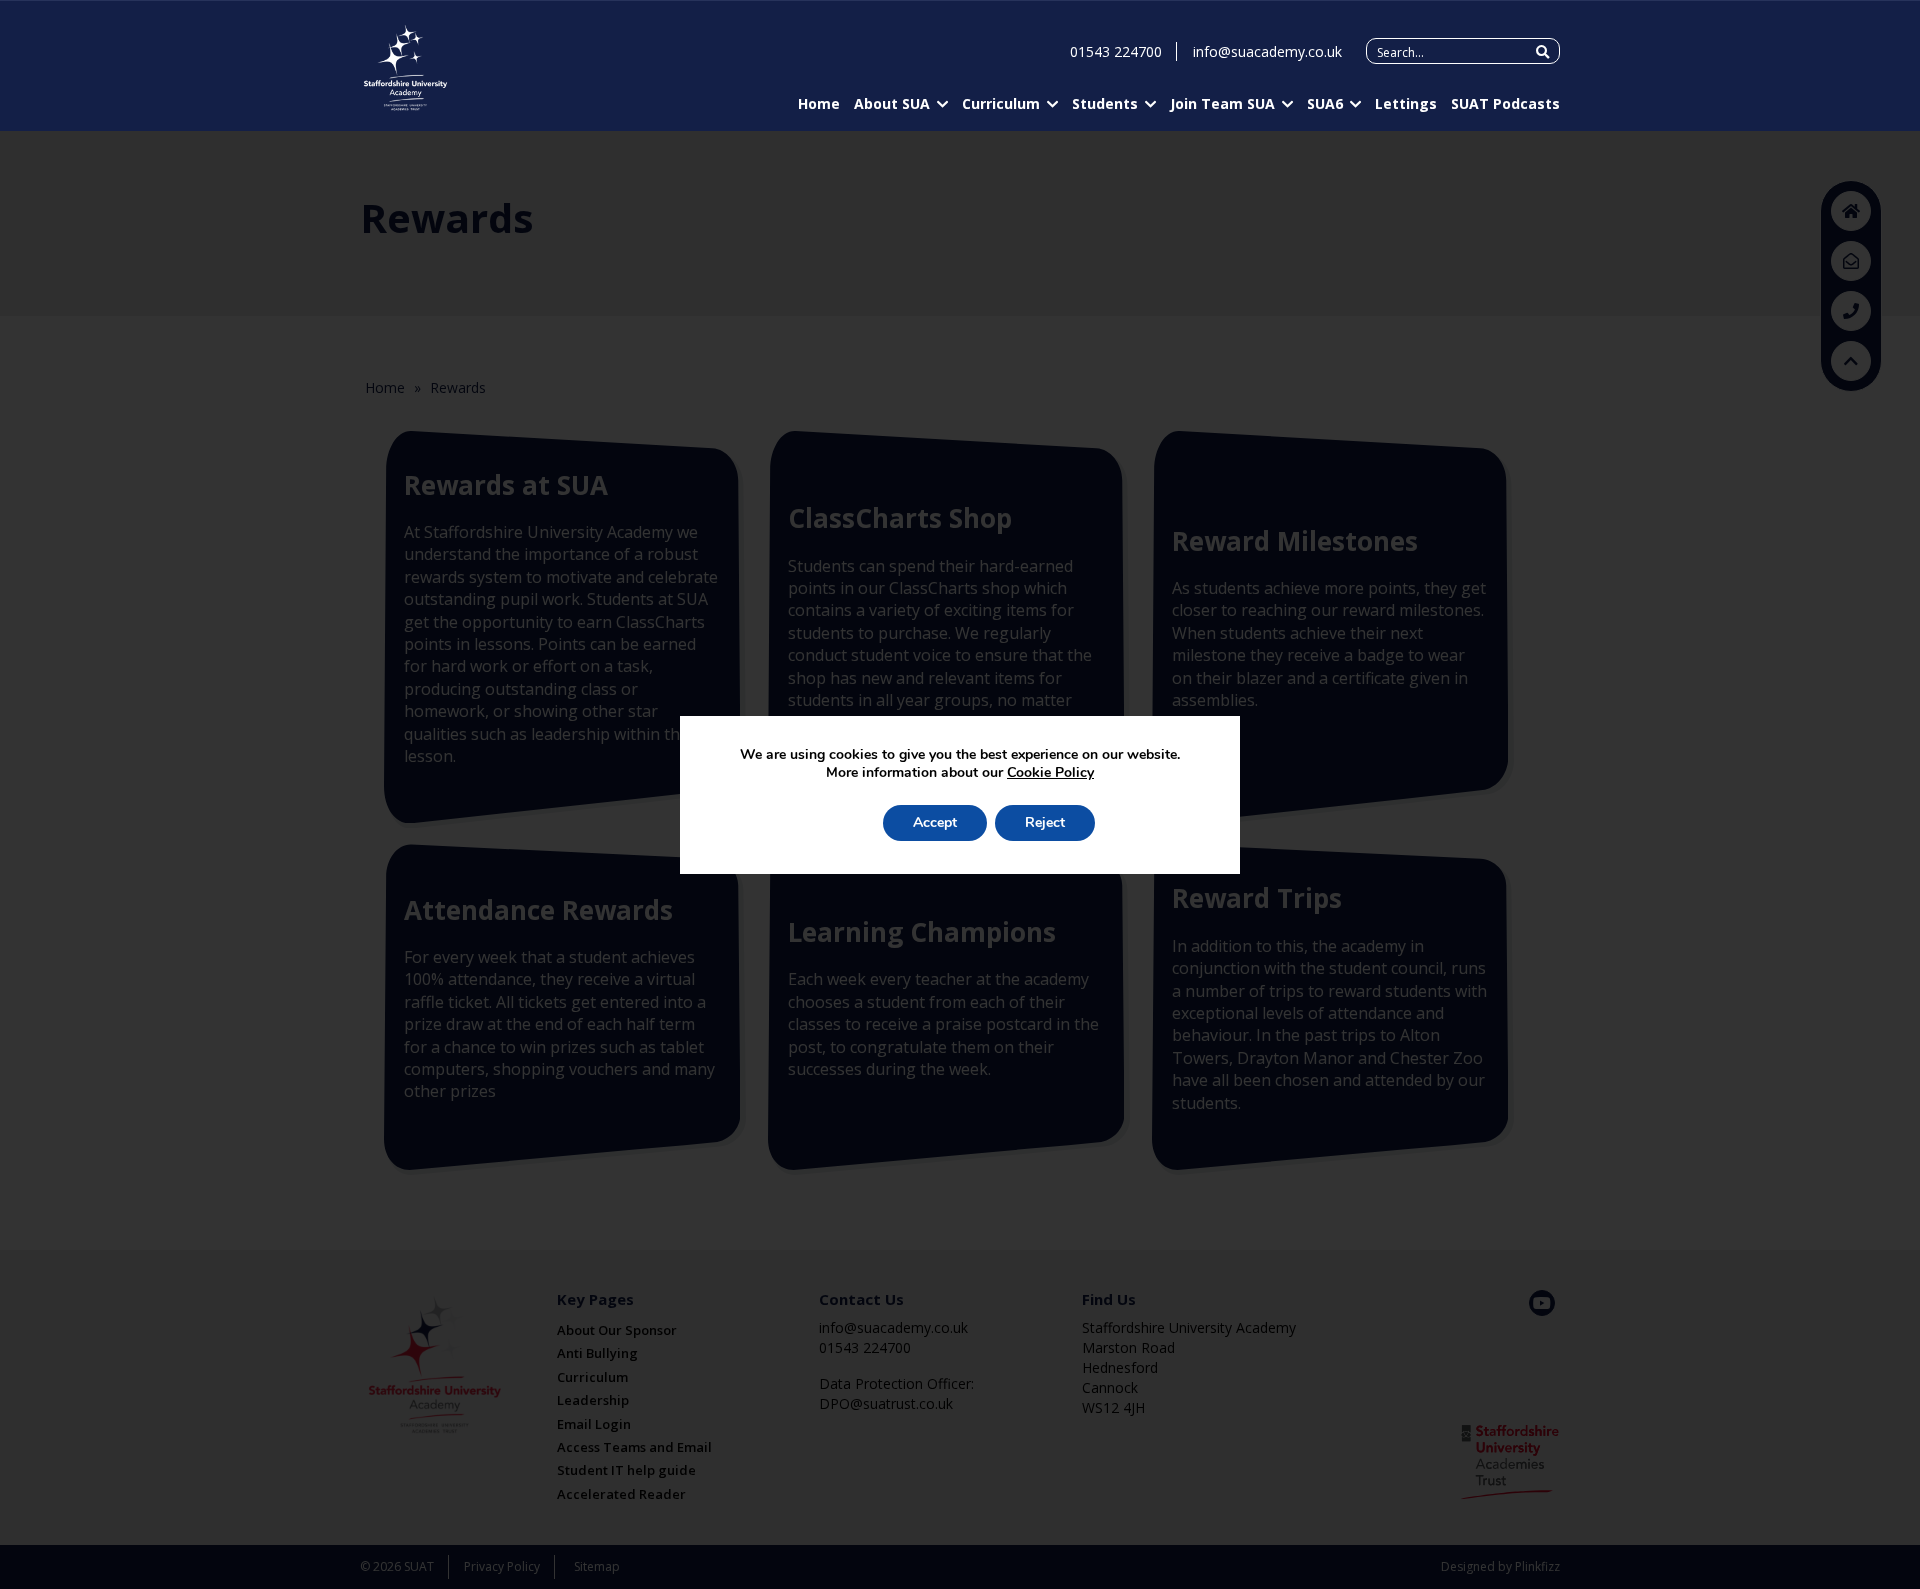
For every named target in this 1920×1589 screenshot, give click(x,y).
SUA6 (1325, 103)
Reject (1045, 822)
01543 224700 (1116, 51)
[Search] (1542, 52)
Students (1105, 103)
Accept (935, 822)
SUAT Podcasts (1505, 103)
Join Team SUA (1222, 103)
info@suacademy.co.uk (1267, 51)
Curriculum (1001, 103)
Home (819, 103)
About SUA (892, 103)
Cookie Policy (1050, 772)
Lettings (1406, 103)
